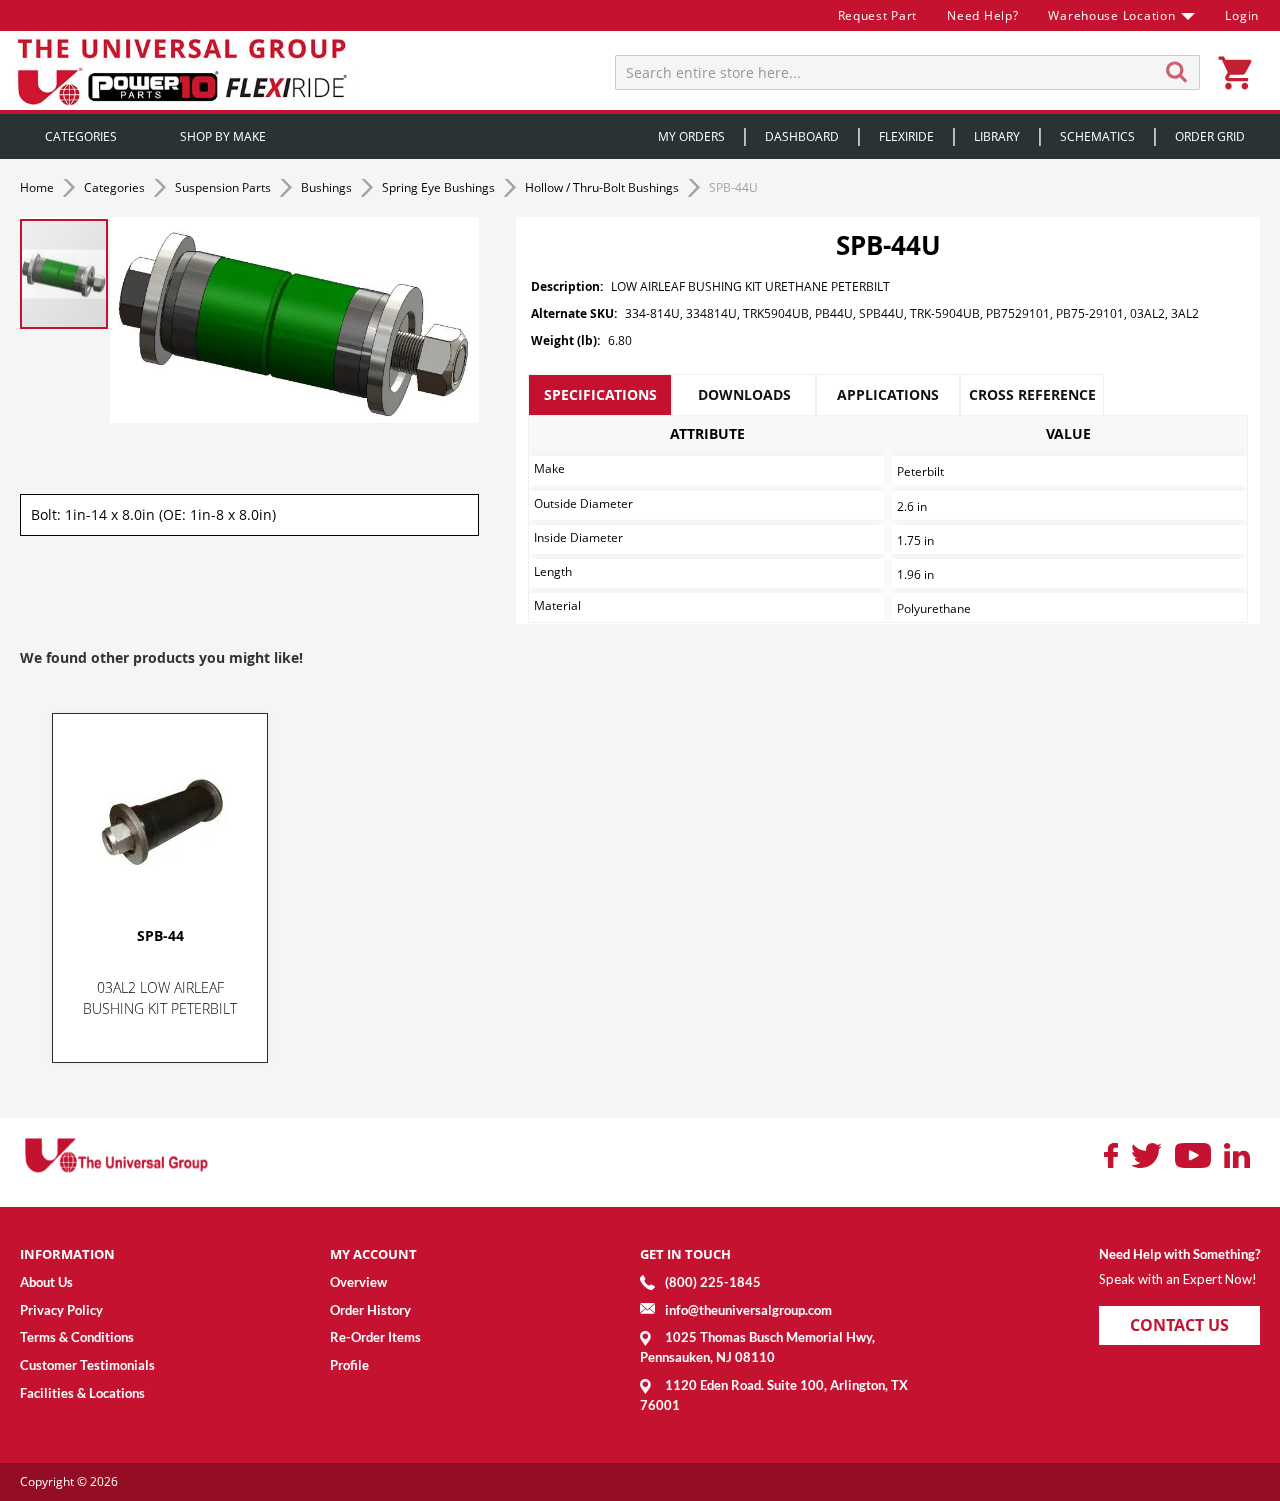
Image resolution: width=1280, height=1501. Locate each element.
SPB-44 (160, 935)
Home (38, 187)
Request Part (878, 15)
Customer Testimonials (87, 1365)
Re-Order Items (375, 1337)
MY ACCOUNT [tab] (373, 1254)
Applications (888, 394)
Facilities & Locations (82, 1393)
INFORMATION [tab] (67, 1254)
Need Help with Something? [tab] (1179, 1254)
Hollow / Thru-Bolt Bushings (603, 187)
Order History (370, 1310)
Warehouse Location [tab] (1111, 15)
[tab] (600, 395)
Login (1242, 15)
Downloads (744, 394)
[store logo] (185, 70)
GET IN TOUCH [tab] (685, 1254)
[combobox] (907, 72)
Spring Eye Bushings (440, 187)
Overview (358, 1282)
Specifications (600, 394)
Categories (116, 187)
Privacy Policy (61, 1310)
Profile (349, 1365)
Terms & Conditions (77, 1337)
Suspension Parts (224, 187)
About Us (46, 1282)
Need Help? (982, 15)
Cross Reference (1032, 394)
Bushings (328, 187)
